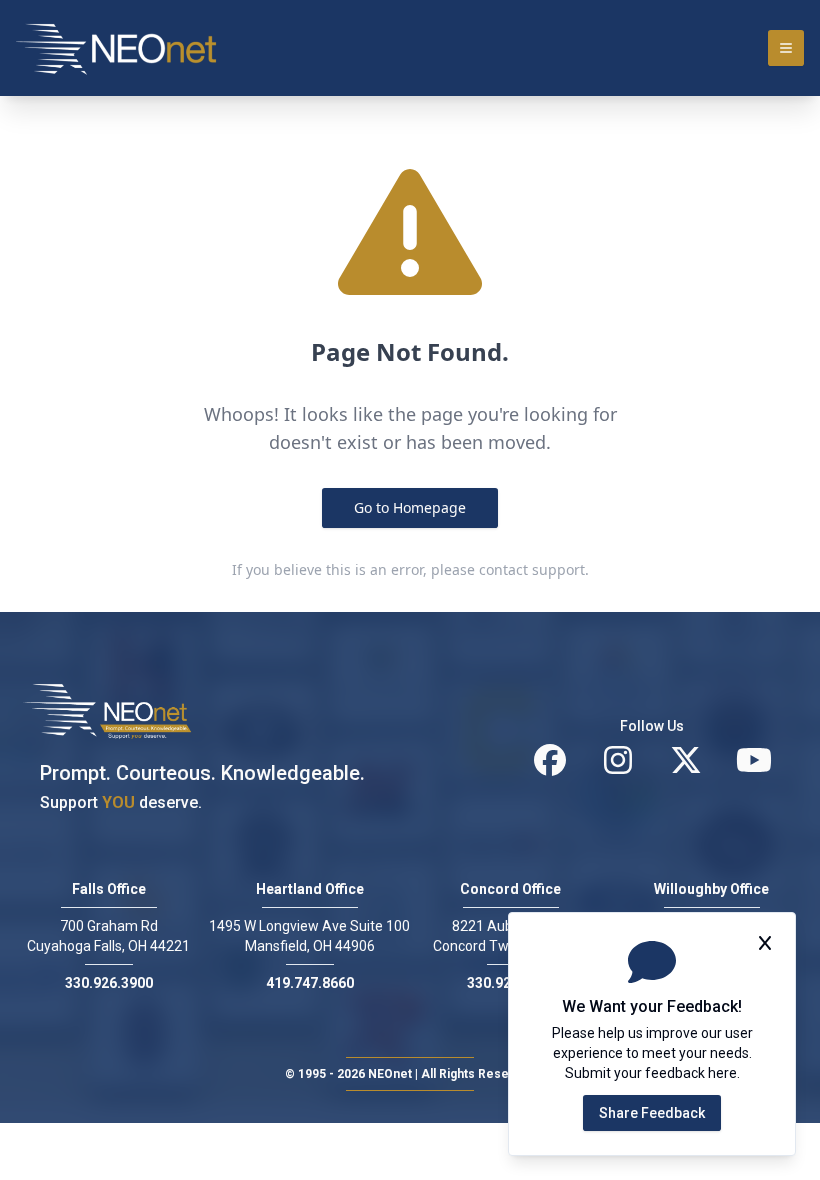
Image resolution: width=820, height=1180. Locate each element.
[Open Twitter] (686, 760)
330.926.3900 (109, 983)
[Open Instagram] (618, 760)
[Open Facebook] (550, 760)
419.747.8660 (310, 983)
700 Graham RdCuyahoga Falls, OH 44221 (108, 936)
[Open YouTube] (754, 760)
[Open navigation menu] (786, 48)
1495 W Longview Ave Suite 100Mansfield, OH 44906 (309, 936)
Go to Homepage (410, 507)
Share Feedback (652, 1113)
